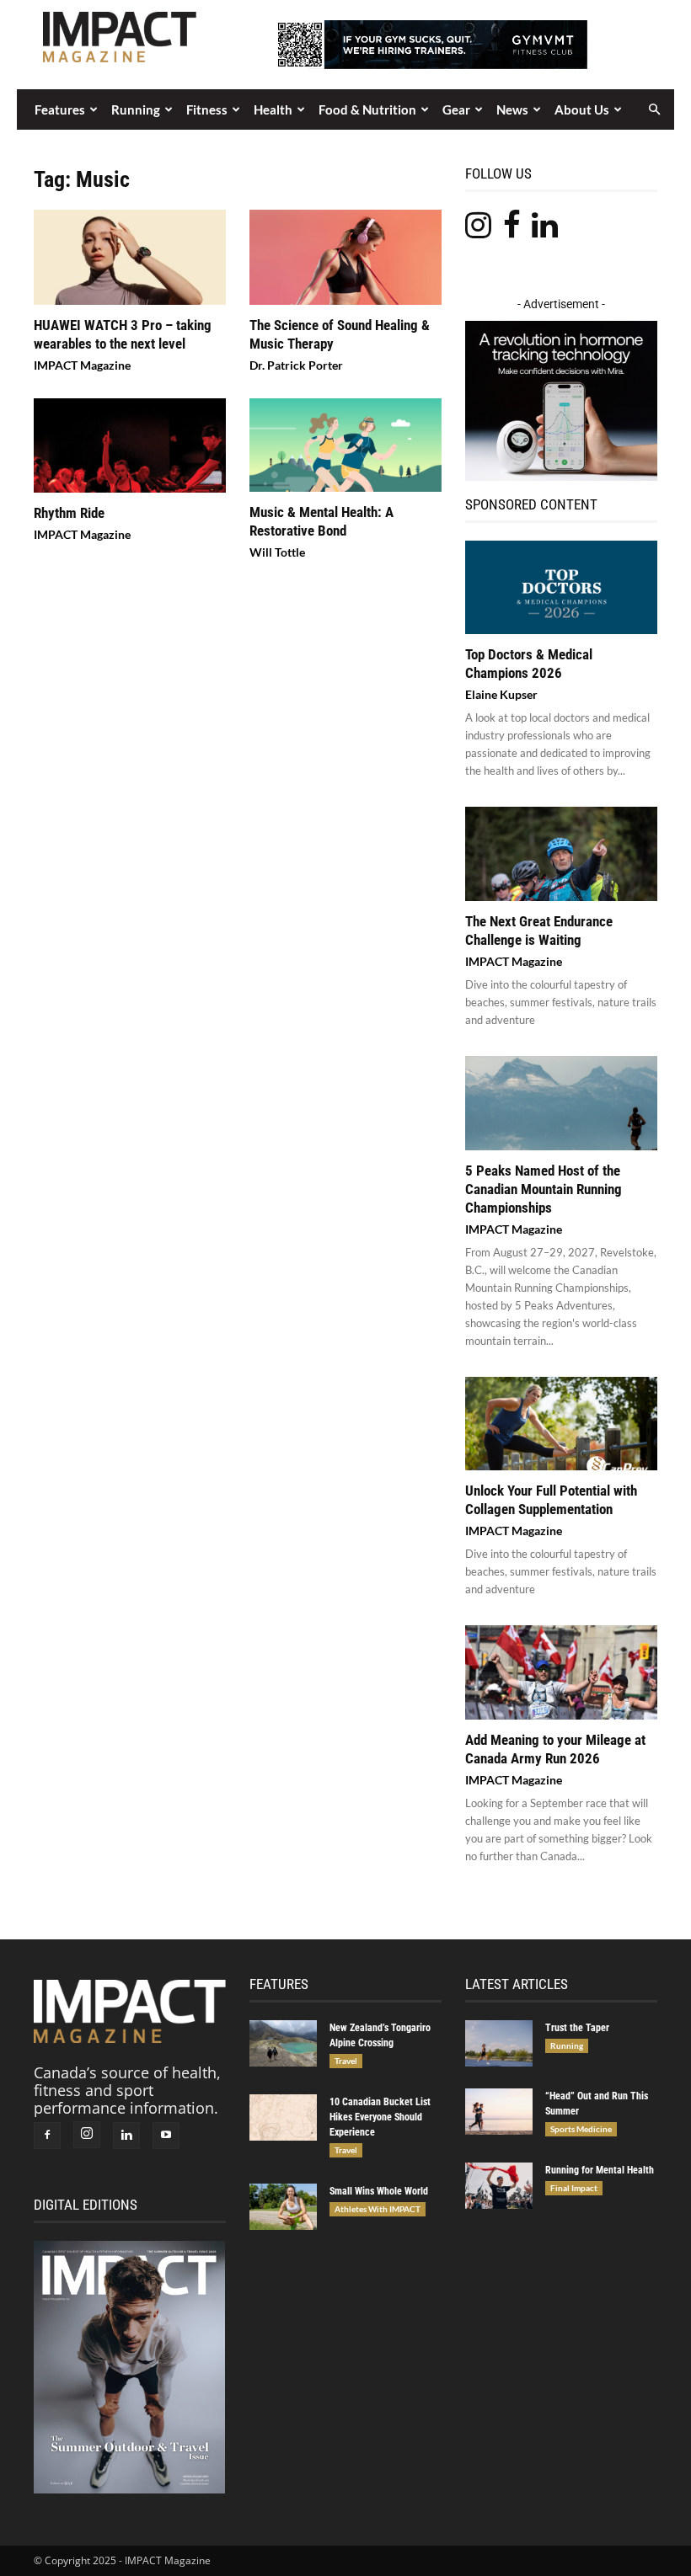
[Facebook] (47, 2136)
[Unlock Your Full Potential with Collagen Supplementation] (561, 1424)
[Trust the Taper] (499, 2043)
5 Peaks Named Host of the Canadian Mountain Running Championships (544, 1189)
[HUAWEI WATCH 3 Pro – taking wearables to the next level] (130, 257)
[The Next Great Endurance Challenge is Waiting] (561, 854)
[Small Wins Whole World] (283, 2207)
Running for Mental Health (600, 2170)
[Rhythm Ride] (130, 446)
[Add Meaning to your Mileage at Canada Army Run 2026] (561, 1672)
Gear (456, 109)
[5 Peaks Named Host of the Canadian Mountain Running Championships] (561, 1103)
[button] (654, 109)
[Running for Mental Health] (499, 2186)
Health (273, 109)
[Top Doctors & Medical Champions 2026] (561, 588)
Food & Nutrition (367, 109)
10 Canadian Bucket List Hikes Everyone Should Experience (380, 2117)
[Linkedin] (126, 2136)
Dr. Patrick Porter (296, 365)
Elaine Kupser (501, 694)
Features (60, 109)
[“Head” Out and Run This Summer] (499, 2112)
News (512, 109)
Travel (346, 2061)
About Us (582, 109)
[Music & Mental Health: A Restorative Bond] (345, 445)
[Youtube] (166, 2136)
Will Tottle (277, 552)
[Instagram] (87, 2135)
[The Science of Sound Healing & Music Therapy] (345, 257)
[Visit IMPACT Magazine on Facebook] (512, 230)
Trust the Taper (577, 2028)
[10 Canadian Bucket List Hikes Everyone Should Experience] (283, 2117)
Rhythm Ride (69, 513)
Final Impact (574, 2188)
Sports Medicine (581, 2129)
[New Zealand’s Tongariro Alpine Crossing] (283, 2043)
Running (136, 109)
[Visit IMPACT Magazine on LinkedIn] (545, 230)
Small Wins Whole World (379, 2191)
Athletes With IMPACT (378, 2209)
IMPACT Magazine (82, 365)
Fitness (207, 109)
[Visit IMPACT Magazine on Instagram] (478, 230)
